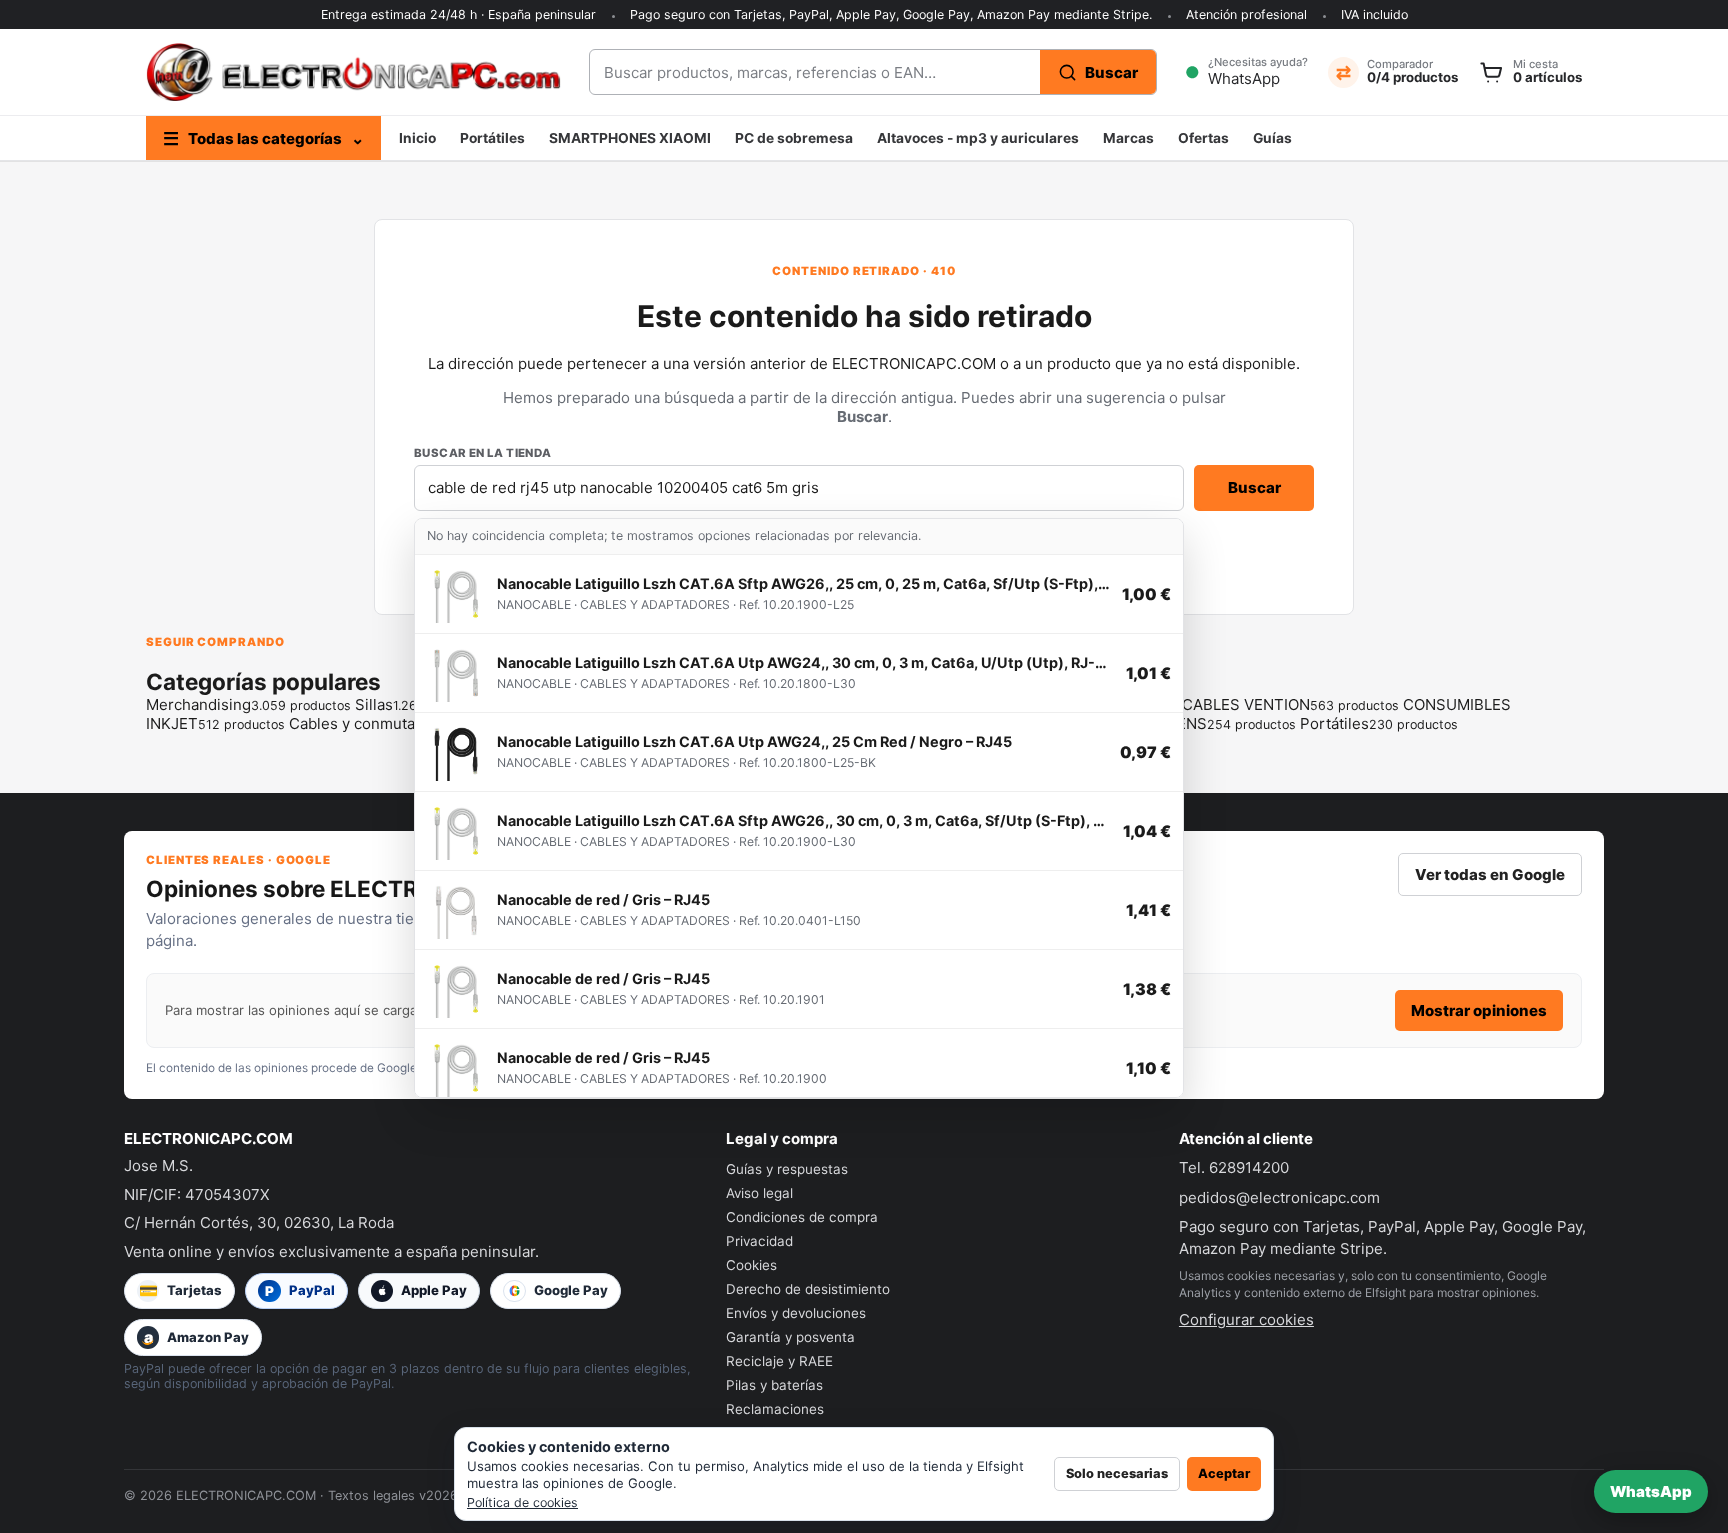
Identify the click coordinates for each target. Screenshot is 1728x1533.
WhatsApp (1651, 1491)
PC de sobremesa (794, 138)
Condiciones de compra (802, 1217)
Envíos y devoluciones (796, 1313)
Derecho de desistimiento (808, 1289)
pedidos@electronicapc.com (1279, 1197)
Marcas (1128, 138)
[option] (799, 594)
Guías (1272, 138)
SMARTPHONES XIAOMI (630, 138)
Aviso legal (759, 1193)
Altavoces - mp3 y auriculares (978, 138)
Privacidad (759, 1241)
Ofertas (1203, 138)
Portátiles (492, 138)
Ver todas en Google (1490, 874)
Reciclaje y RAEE (779, 1361)
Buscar (1254, 487)
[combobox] (815, 72)
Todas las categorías (263, 138)
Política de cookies (522, 1502)
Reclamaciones (775, 1409)
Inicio (417, 138)
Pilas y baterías (774, 1385)
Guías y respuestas (787, 1169)
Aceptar (1224, 1473)
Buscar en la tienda (483, 453)
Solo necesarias (1117, 1473)
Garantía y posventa (790, 1337)
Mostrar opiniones (1479, 1010)
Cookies (751, 1265)
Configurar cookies (1246, 1319)
